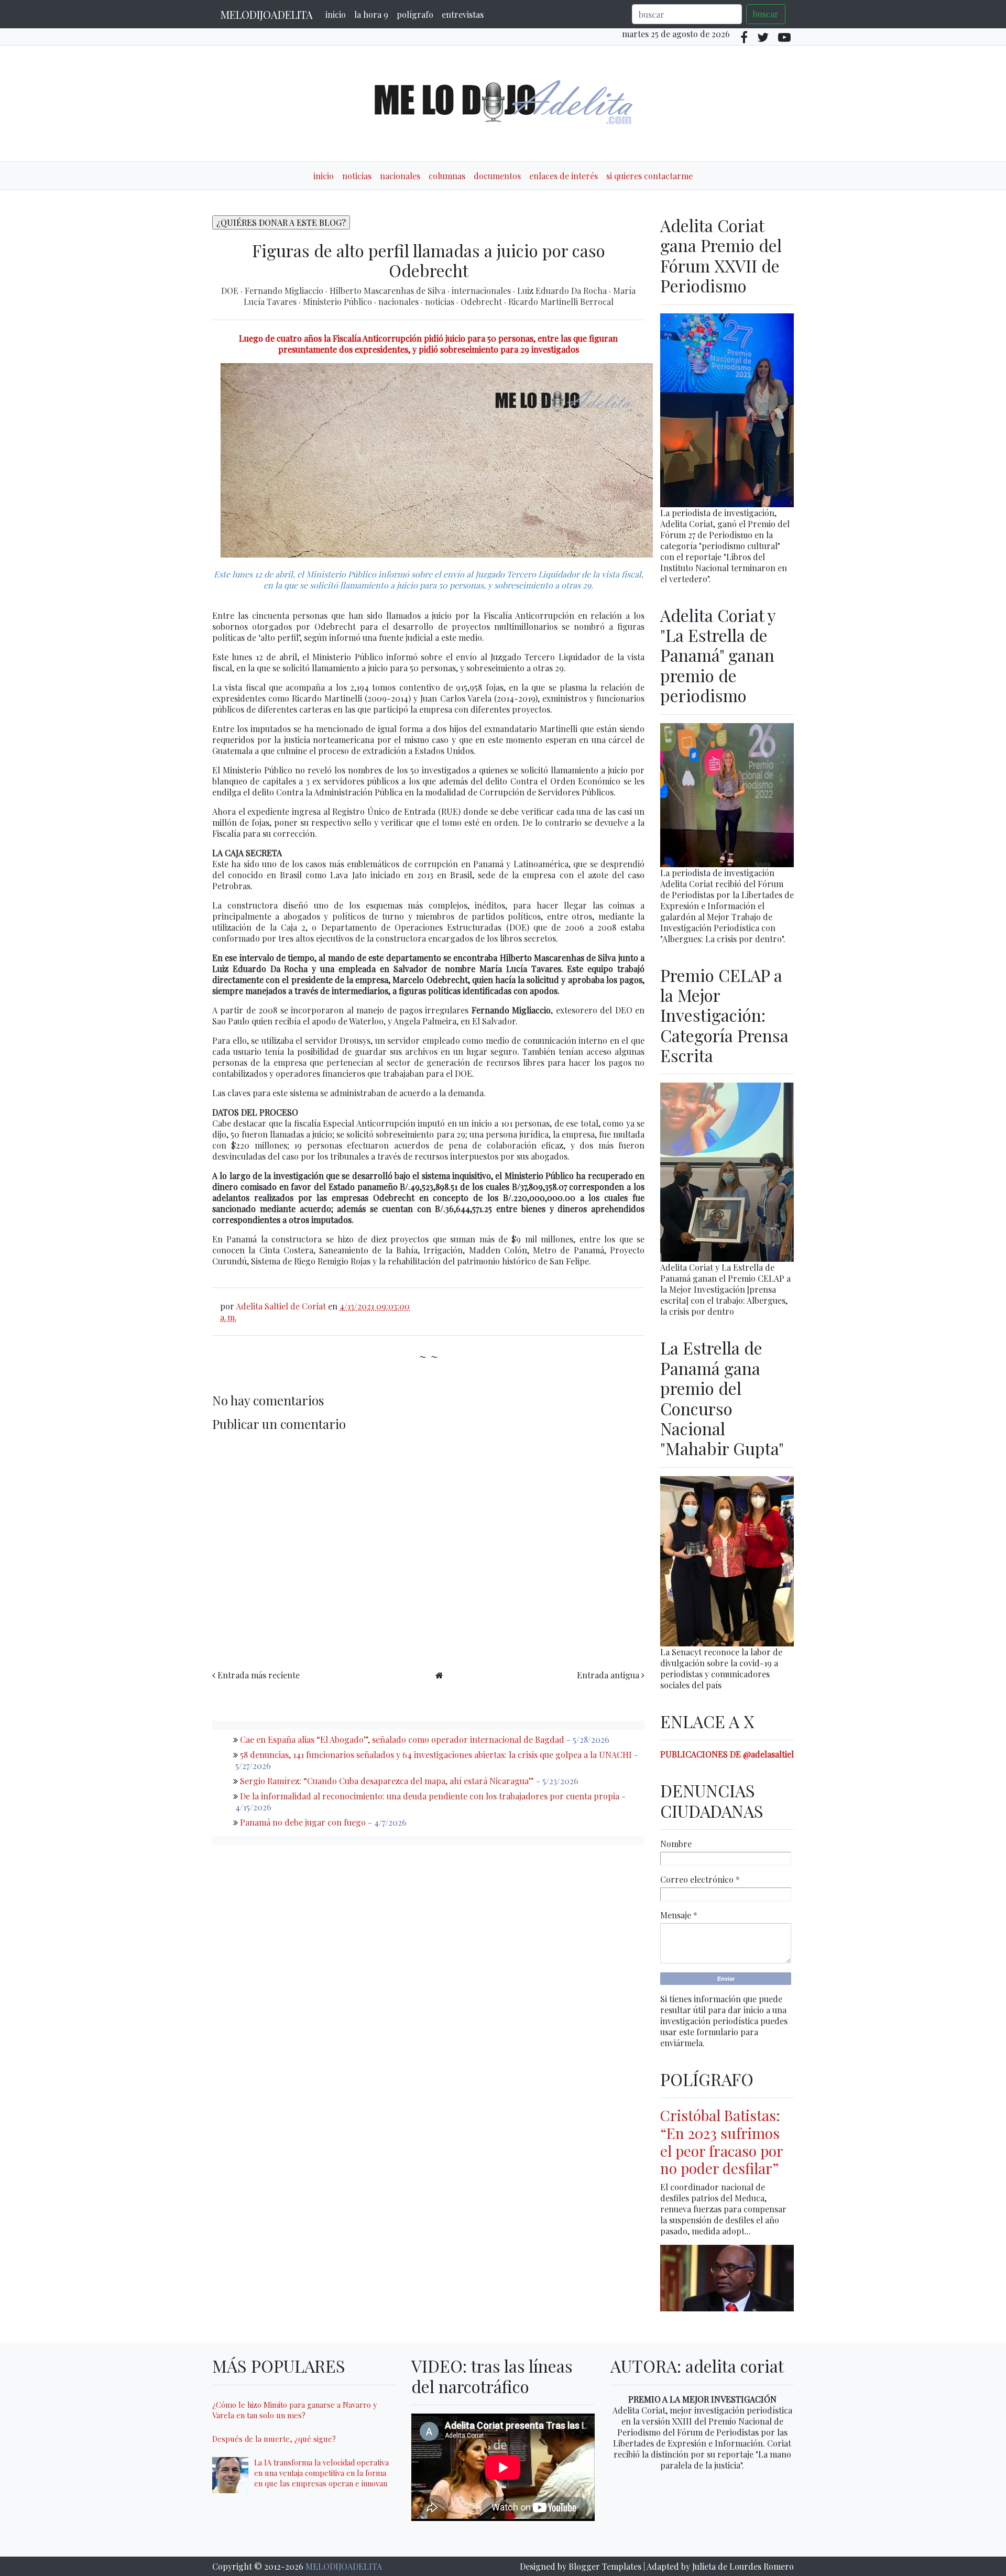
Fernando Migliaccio (285, 291)
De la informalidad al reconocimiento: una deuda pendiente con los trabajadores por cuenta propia (430, 1796)
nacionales (400, 176)
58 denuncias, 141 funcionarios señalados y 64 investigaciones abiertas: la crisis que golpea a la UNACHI (436, 1755)
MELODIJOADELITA (267, 14)
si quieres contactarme (649, 176)
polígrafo (415, 14)
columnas (447, 176)
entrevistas (463, 14)
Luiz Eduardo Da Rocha (563, 291)
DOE (231, 291)
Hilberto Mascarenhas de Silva (389, 291)
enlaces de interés (564, 176)
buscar (766, 14)
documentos (497, 176)
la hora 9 (371, 14)
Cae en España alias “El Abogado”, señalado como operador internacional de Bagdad (402, 1739)
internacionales (482, 291)
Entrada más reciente (259, 1675)
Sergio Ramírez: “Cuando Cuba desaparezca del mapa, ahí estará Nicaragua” (387, 1781)
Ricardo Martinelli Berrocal (561, 302)
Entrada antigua (608, 1675)
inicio (336, 14)
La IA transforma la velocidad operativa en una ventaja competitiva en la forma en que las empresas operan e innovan (321, 2473)
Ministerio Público (338, 302)
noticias (357, 176)
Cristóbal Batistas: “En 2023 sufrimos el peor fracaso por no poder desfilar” (721, 2142)
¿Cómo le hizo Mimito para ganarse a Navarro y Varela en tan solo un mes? (294, 2410)
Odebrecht (482, 302)
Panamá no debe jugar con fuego (303, 1822)
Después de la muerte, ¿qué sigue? (274, 2439)
